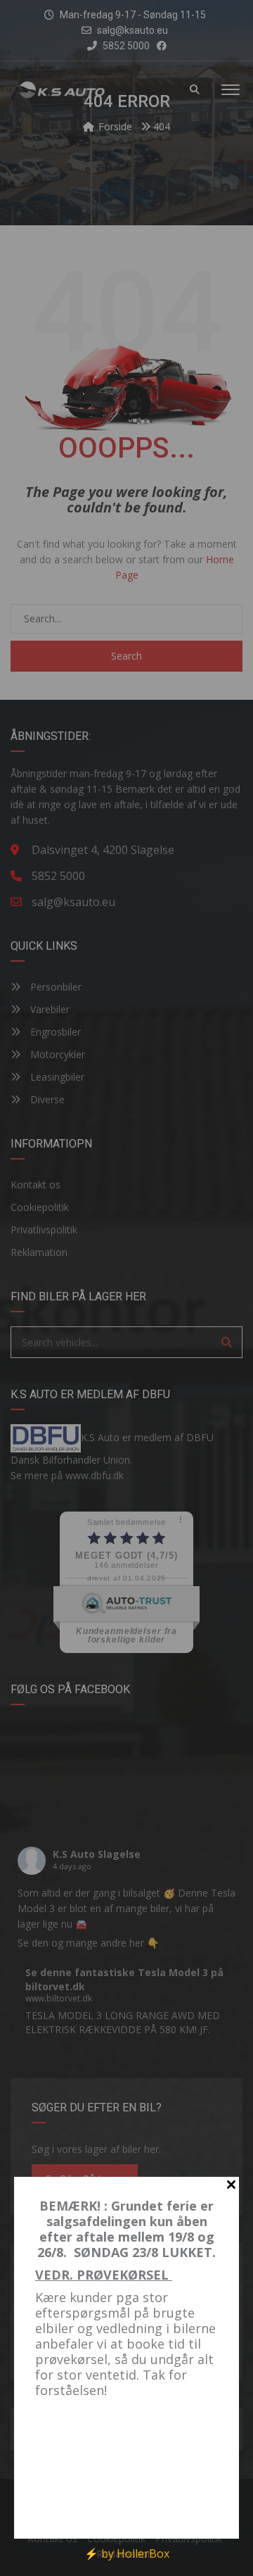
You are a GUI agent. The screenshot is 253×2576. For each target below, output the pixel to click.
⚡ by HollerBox (127, 2553)
